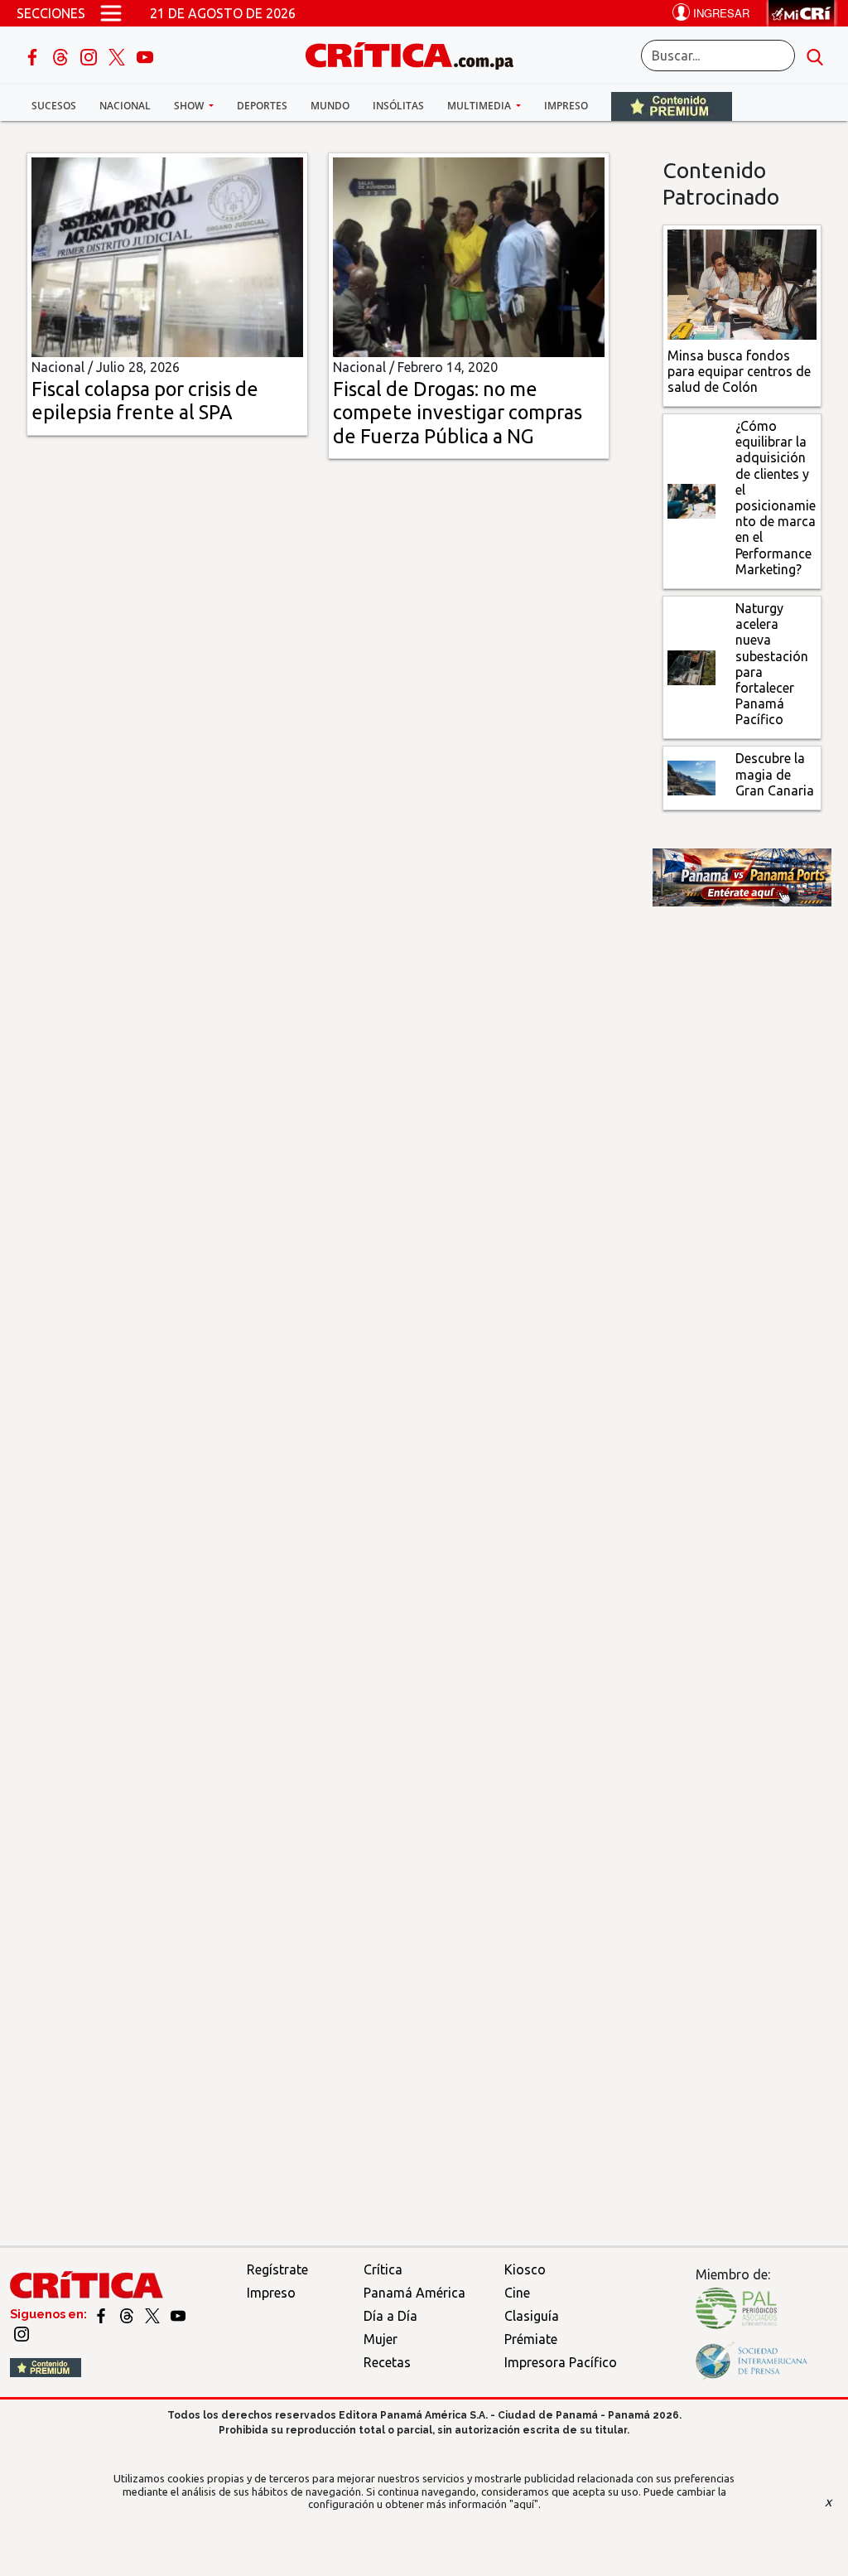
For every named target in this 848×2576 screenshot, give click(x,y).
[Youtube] (145, 56)
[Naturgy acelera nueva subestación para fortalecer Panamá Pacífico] (691, 666)
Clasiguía (532, 2316)
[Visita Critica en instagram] (22, 2333)
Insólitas (398, 106)
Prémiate (531, 2339)
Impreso (566, 106)
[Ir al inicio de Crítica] (417, 53)
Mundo (330, 106)
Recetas (387, 2362)
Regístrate (277, 2269)
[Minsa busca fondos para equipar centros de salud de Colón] (742, 283)
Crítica (383, 2269)
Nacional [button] (125, 106)
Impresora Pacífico (561, 2362)
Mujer (381, 2339)
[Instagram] (90, 56)
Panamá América (414, 2293)
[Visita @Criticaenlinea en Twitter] (128, 2314)
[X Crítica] (118, 56)
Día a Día (390, 2316)
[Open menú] (111, 13)
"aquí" (524, 2504)
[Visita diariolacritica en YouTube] (178, 2314)
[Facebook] (34, 56)
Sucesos (54, 106)
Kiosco (525, 2269)
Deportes (262, 106)
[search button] (815, 56)
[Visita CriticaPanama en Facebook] (102, 2314)
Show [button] (190, 106)
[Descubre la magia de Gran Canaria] (691, 776)
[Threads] (62, 56)
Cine (517, 2293)
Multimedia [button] (480, 106)
